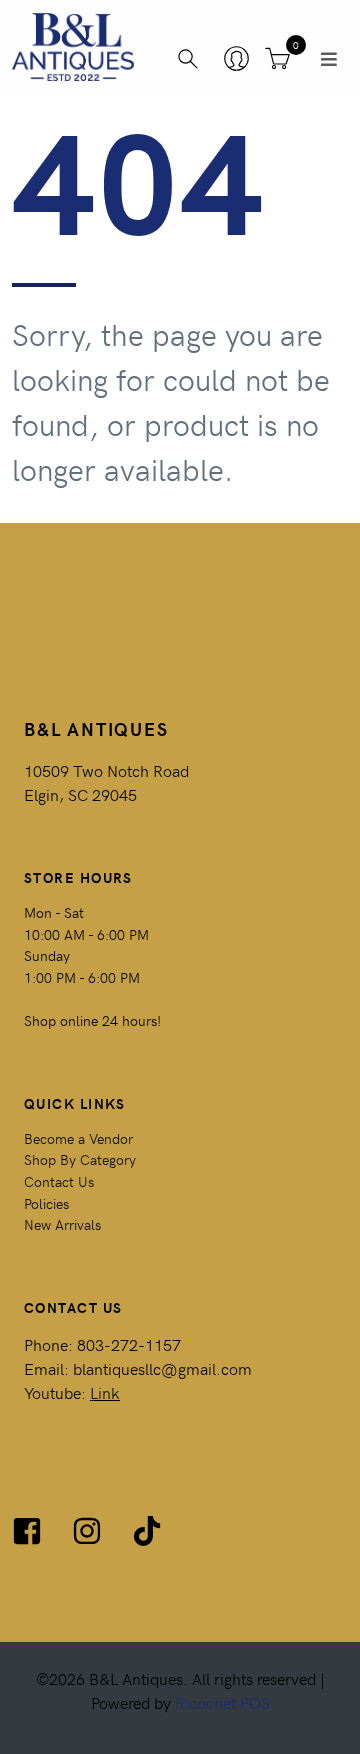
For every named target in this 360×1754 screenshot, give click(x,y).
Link (105, 1392)
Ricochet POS (222, 1702)
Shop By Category (80, 1159)
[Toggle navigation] (329, 59)
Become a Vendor (78, 1138)
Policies (46, 1203)
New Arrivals (62, 1224)
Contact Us (59, 1181)
